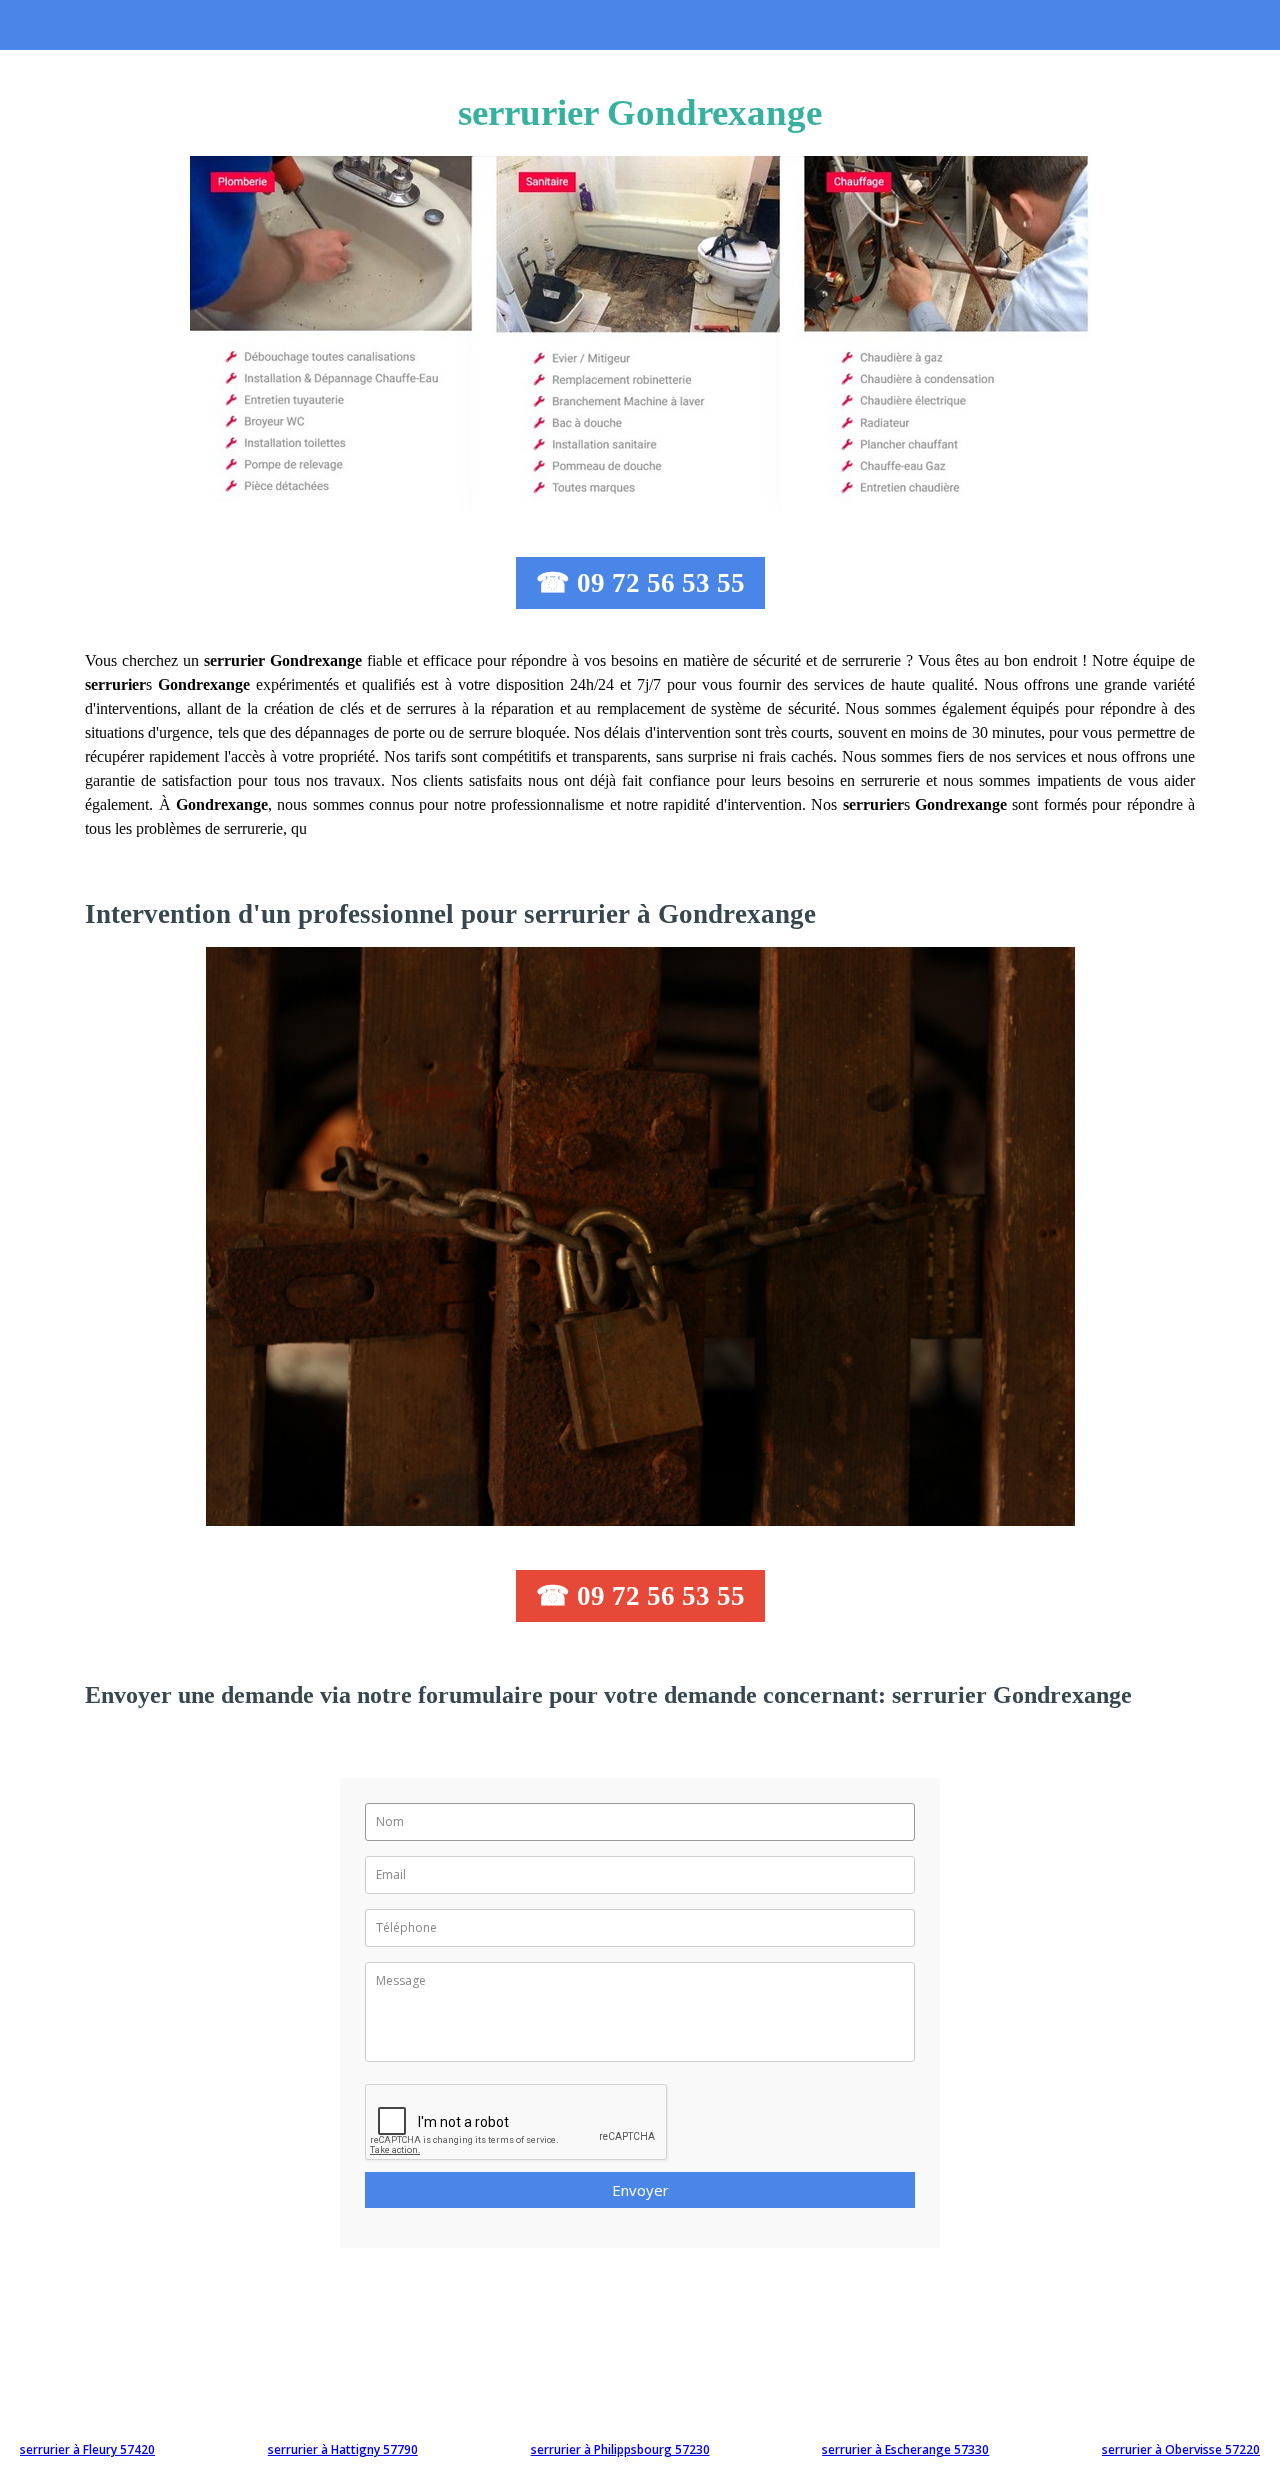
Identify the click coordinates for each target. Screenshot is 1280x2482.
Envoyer (640, 2190)
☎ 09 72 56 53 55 (640, 583)
